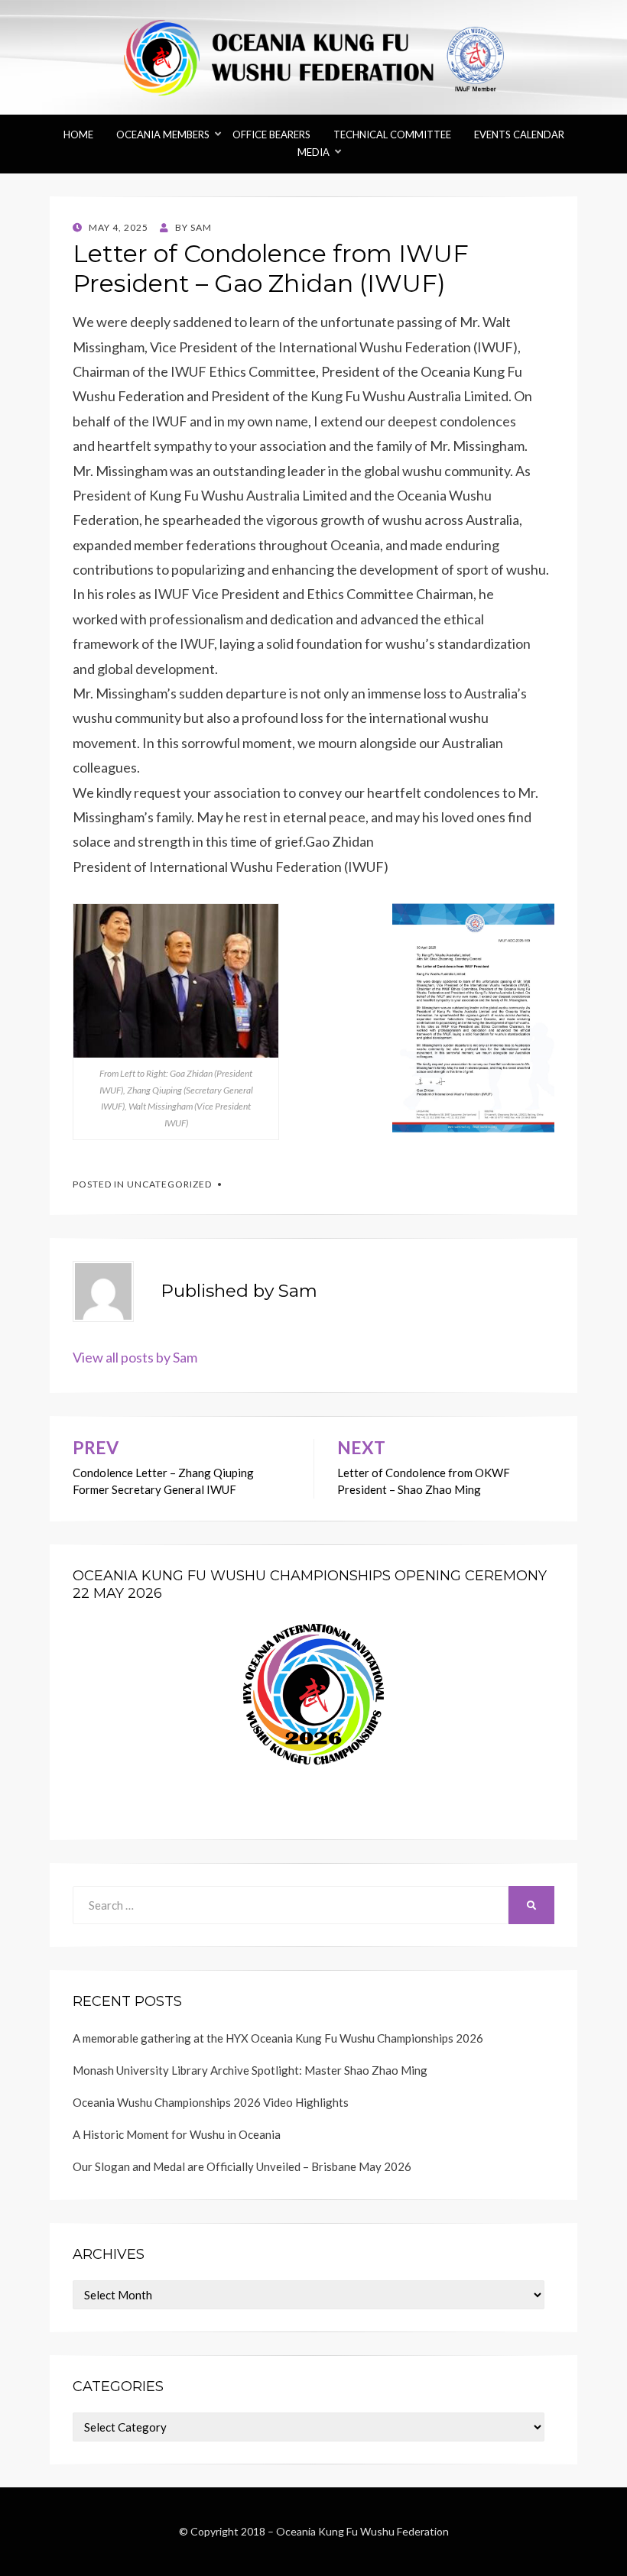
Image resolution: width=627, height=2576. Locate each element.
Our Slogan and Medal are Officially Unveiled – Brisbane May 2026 (242, 2166)
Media (313, 152)
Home (78, 134)
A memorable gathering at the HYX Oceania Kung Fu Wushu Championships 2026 (278, 2038)
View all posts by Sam (135, 1357)
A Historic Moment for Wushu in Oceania (177, 2134)
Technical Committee (392, 134)
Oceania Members (163, 134)
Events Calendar (519, 134)
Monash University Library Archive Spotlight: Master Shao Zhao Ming (250, 2070)
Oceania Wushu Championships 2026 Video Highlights (211, 2102)
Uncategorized (169, 1184)
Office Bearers (271, 134)
